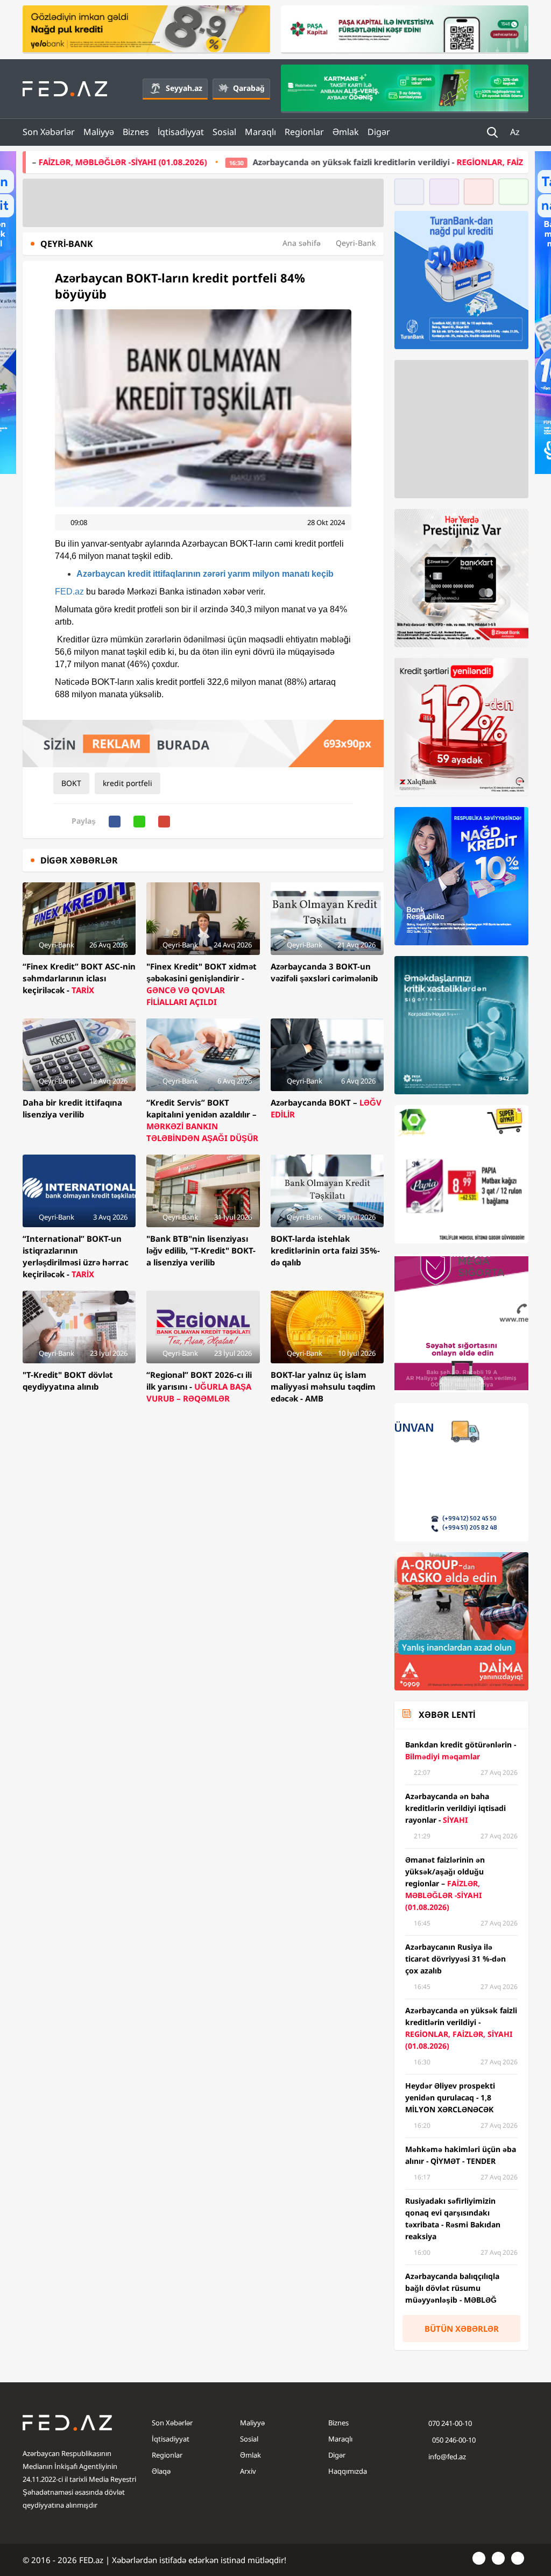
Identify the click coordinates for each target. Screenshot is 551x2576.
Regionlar (304, 132)
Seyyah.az (184, 88)
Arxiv (248, 2471)
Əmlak (346, 132)
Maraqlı (260, 132)
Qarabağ (249, 88)
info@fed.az (447, 2457)
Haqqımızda (348, 2471)
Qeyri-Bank (356, 243)
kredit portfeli (128, 783)
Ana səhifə (302, 243)
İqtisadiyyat (181, 132)
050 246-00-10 (453, 2440)
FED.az (69, 592)
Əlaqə (161, 2471)
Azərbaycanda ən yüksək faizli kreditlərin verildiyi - (315, 162)
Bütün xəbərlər (462, 2329)
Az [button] (516, 132)
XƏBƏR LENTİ (447, 1715)
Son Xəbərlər (49, 132)
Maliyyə (99, 132)
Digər (379, 132)
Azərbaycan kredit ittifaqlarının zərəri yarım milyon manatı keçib (205, 574)
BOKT (71, 783)
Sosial (224, 132)
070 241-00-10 (450, 2423)
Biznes (136, 132)
